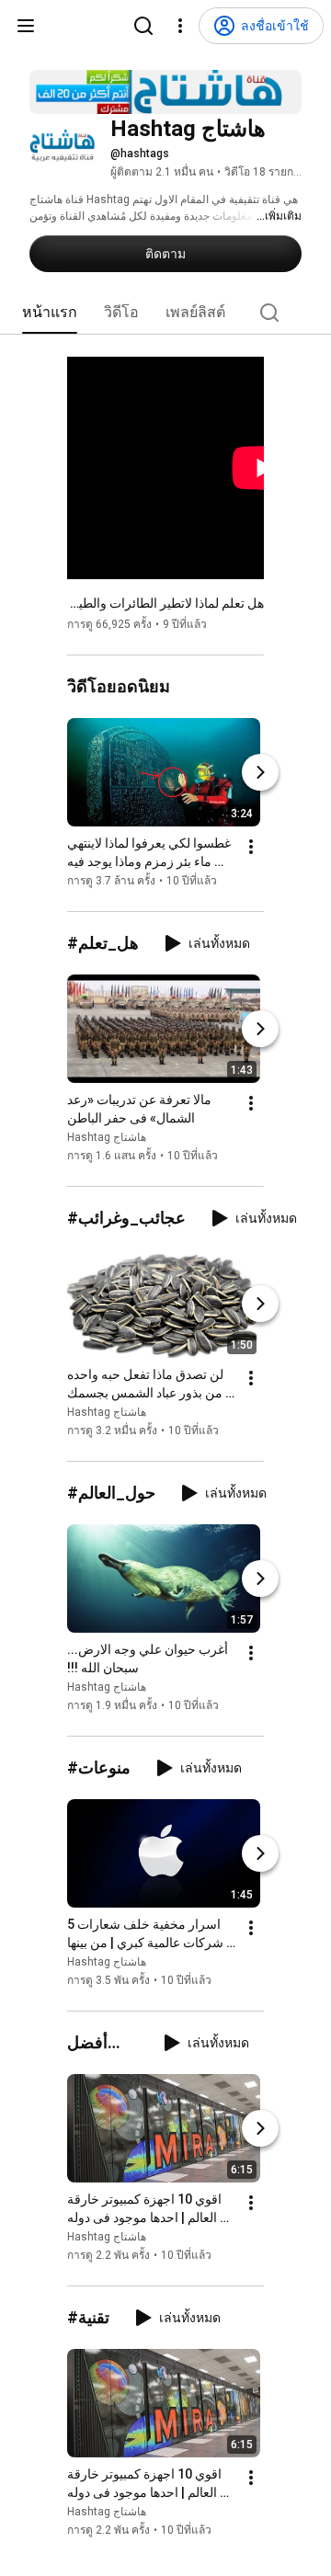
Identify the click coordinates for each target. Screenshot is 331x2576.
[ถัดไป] (260, 772)
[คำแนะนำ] (26, 26)
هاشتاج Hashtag (107, 1137)
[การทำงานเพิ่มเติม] (251, 847)
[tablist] (165, 313)
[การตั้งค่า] (180, 26)
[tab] (50, 313)
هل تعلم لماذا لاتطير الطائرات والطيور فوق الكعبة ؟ (165, 603)
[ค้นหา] (143, 26)
